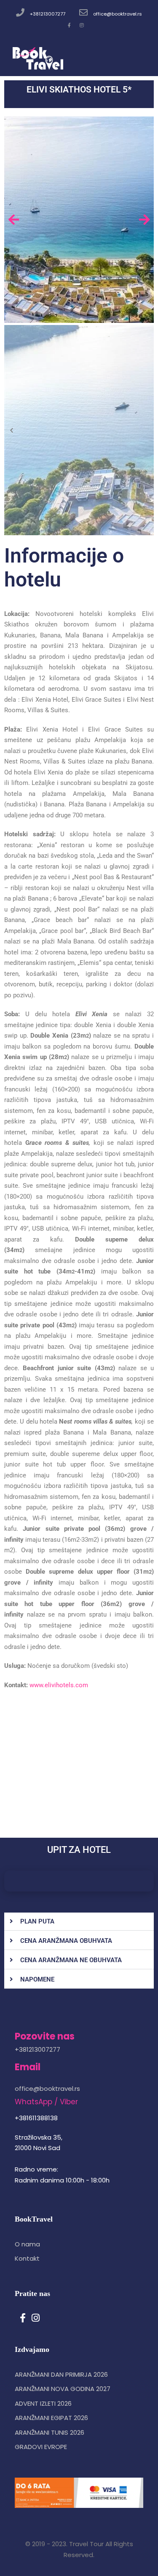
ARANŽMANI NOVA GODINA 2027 (63, 2389)
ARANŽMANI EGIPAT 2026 (51, 2418)
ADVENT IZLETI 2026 (43, 2403)
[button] (79, 1922)
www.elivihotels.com (59, 1685)
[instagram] (82, 25)
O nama (27, 2244)
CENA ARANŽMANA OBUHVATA (66, 1941)
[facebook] (69, 25)
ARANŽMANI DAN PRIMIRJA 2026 (61, 2374)
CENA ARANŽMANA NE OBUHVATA (71, 1960)
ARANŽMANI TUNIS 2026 (50, 2432)
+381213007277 (48, 14)
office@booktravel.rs (118, 14)
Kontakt (27, 2258)
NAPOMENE (37, 1979)
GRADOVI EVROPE (41, 2447)
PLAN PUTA (37, 1921)
